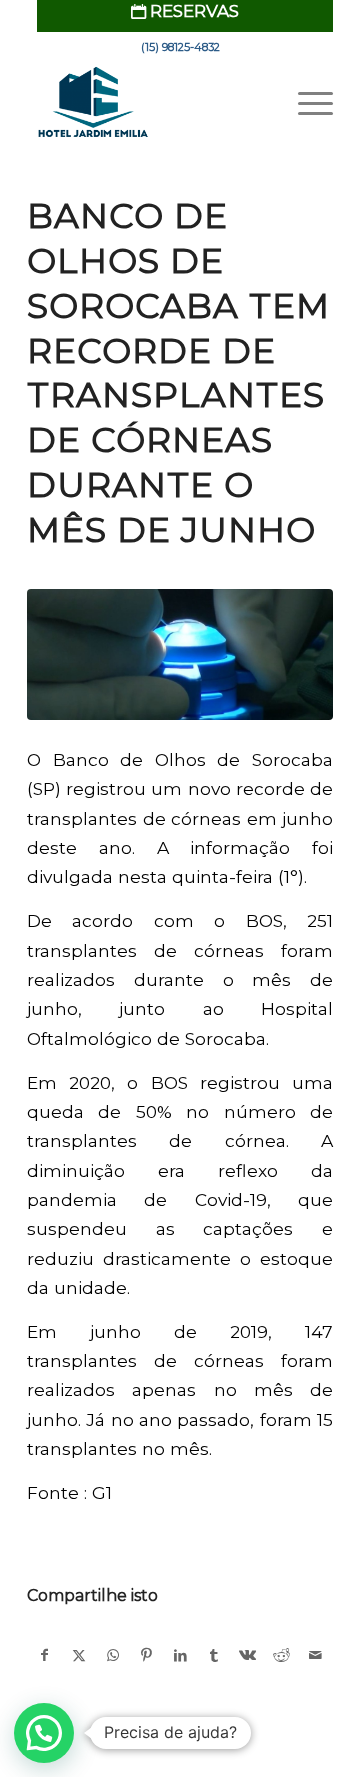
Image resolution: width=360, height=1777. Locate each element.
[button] (44, 1733)
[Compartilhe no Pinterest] (146, 1655)
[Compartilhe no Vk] (248, 1655)
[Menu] (305, 103)
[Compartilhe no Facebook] (45, 1655)
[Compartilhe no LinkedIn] (180, 1655)
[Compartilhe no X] (79, 1655)
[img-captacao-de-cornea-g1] (180, 655)
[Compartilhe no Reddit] (281, 1655)
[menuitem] (185, 11)
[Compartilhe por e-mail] (315, 1655)
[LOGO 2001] (149, 103)
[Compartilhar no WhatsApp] (113, 1655)
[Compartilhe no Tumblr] (214, 1655)
